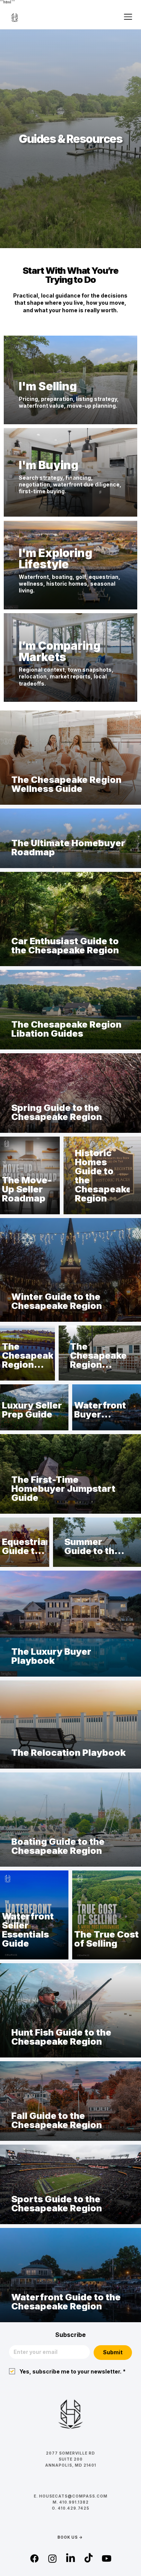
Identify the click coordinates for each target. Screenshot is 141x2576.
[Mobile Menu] (128, 17)
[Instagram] (52, 2558)
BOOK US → (70, 2537)
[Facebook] (34, 2558)
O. (55, 2508)
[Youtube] (107, 2558)
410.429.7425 (74, 2508)
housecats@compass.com (73, 2496)
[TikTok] (89, 2558)
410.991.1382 (74, 2502)
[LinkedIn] (70, 2558)
